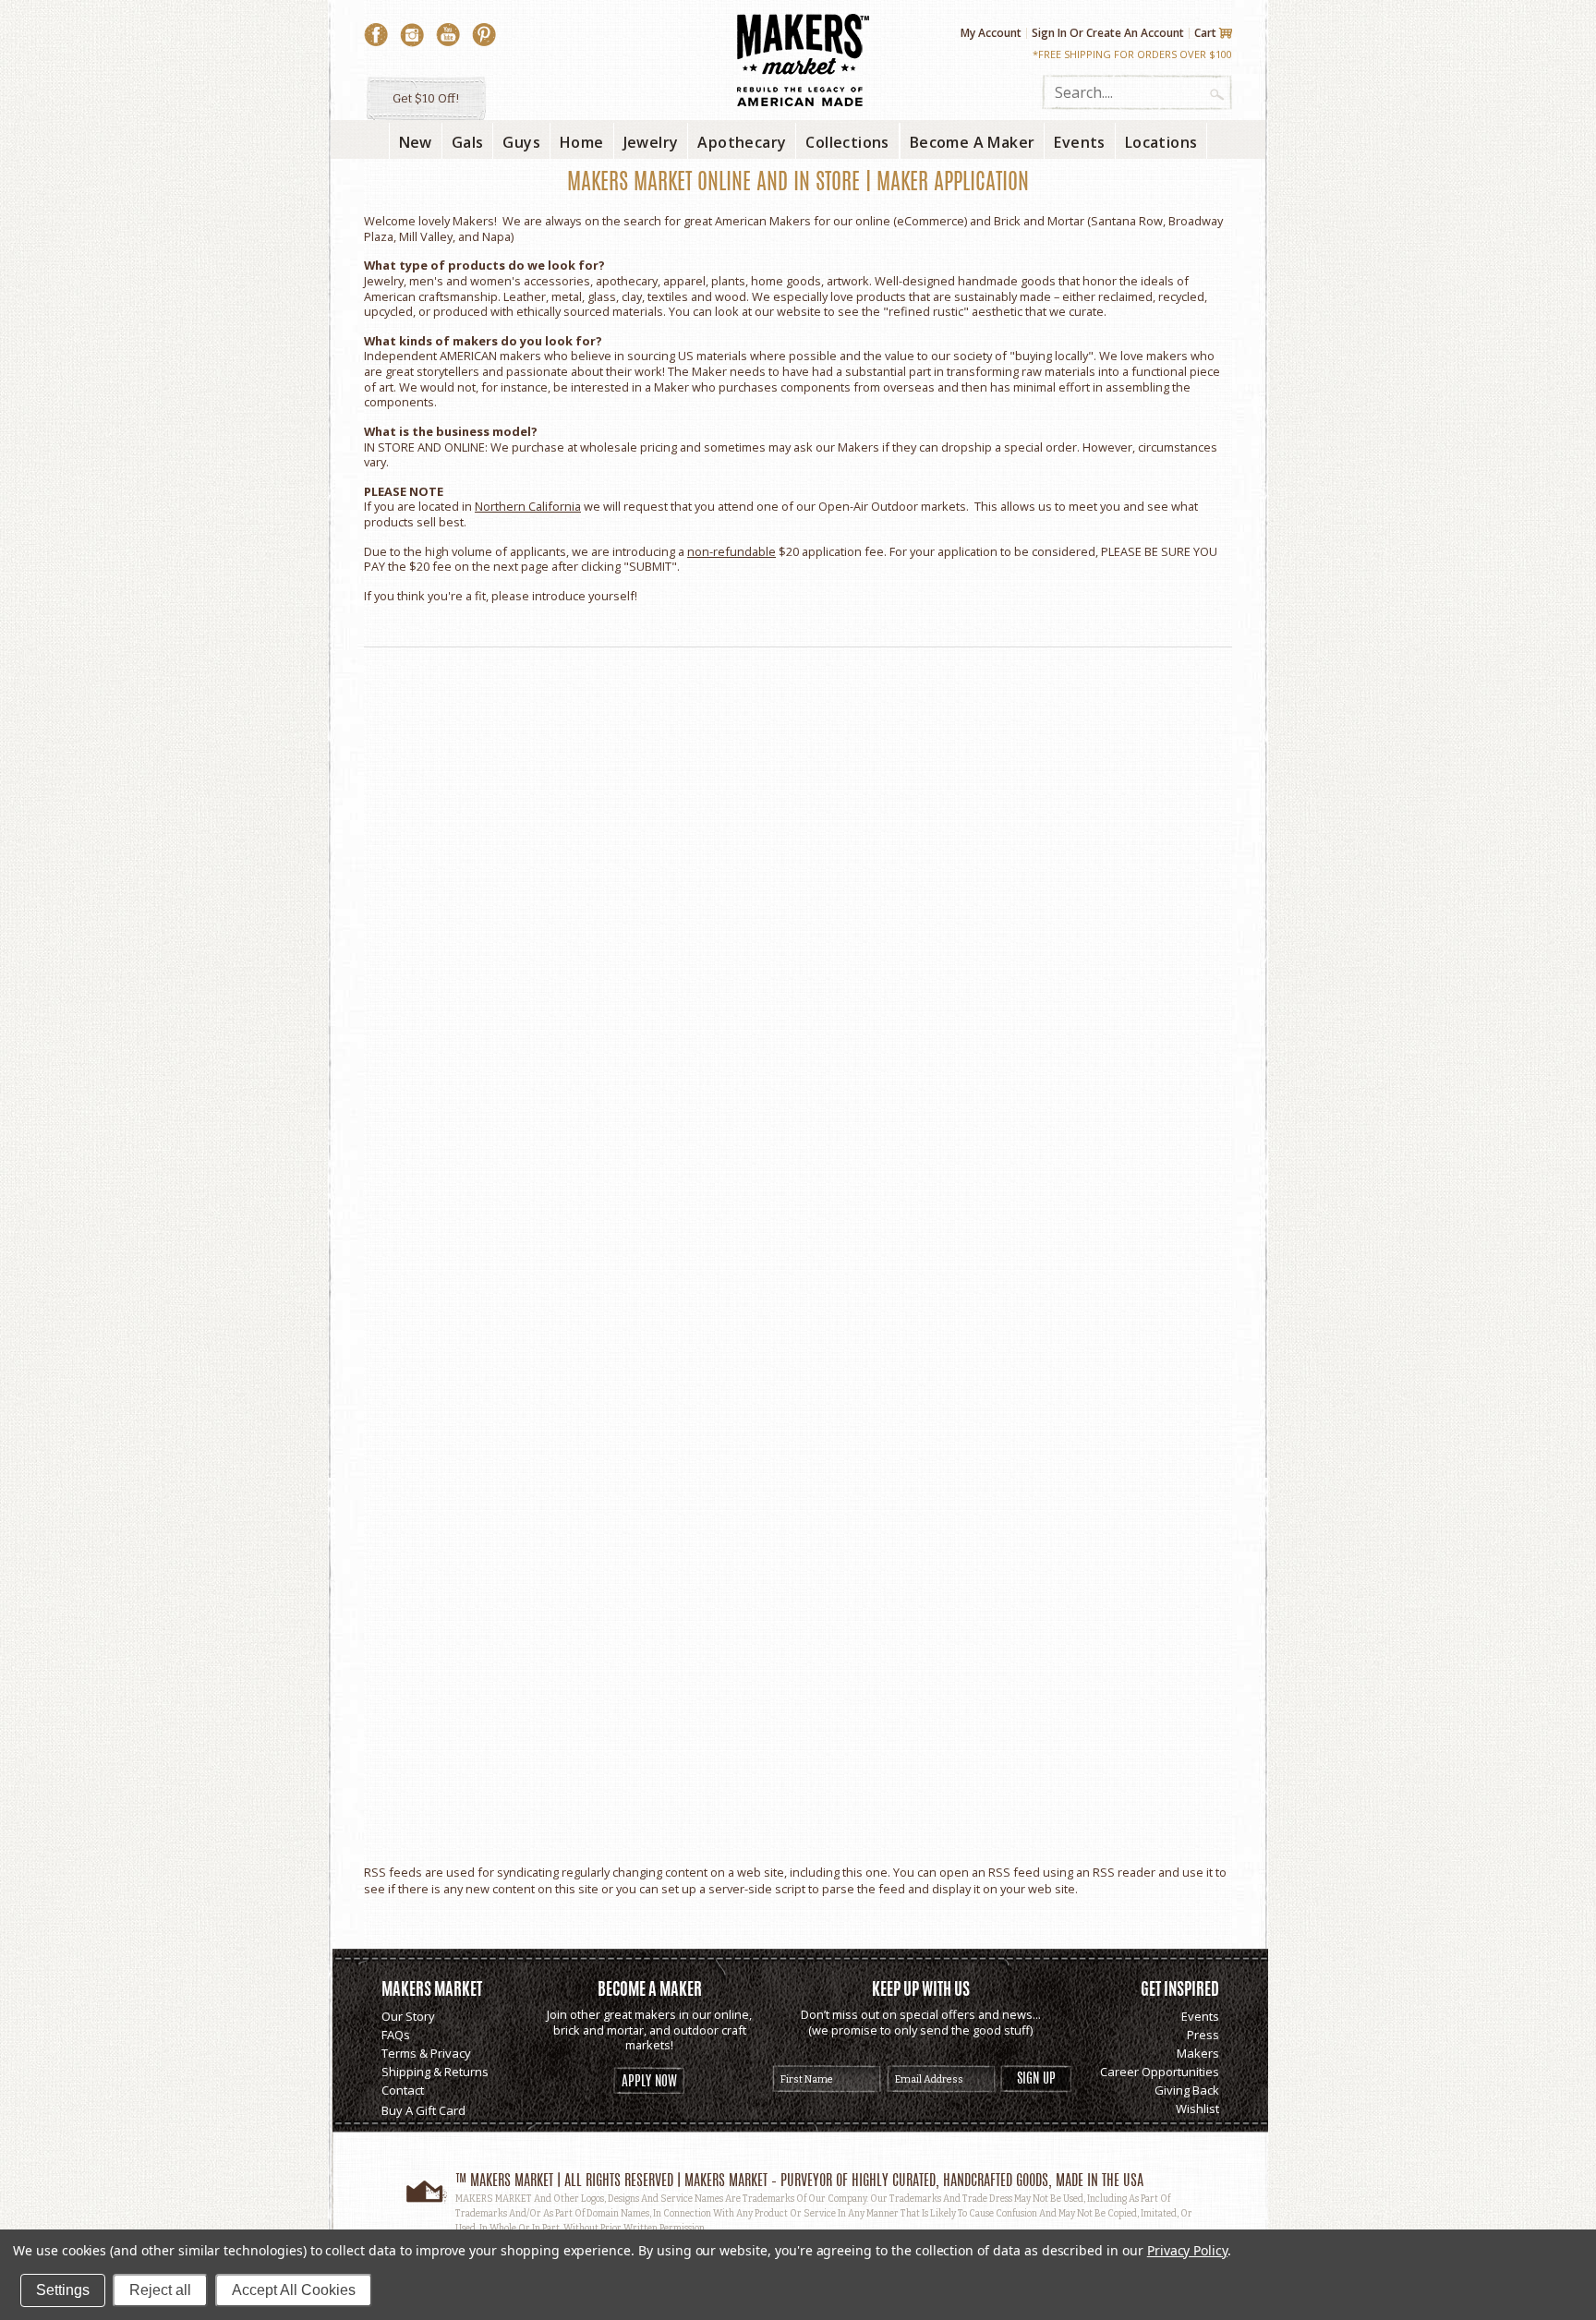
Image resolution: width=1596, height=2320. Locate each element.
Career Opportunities (1160, 2072)
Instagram (412, 35)
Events (1200, 2016)
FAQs (396, 2035)
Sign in (1049, 33)
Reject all (160, 2290)
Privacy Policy (1187, 2250)
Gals (468, 142)
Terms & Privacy (426, 2053)
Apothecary (742, 142)
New (416, 142)
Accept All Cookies (294, 2290)
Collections (847, 142)
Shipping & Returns (435, 2072)
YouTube (448, 35)
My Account (991, 33)
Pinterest (484, 35)
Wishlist (1197, 2109)
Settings (63, 2290)
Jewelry (651, 142)
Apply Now (649, 2082)
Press (1203, 2035)
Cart (1205, 33)
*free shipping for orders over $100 (1132, 54)
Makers (1198, 2053)
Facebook (376, 35)
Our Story (408, 2016)
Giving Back (1187, 2090)
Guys (521, 142)
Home (582, 142)
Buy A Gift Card (423, 2110)
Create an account (1135, 33)
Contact (403, 2090)
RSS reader (1124, 1872)
